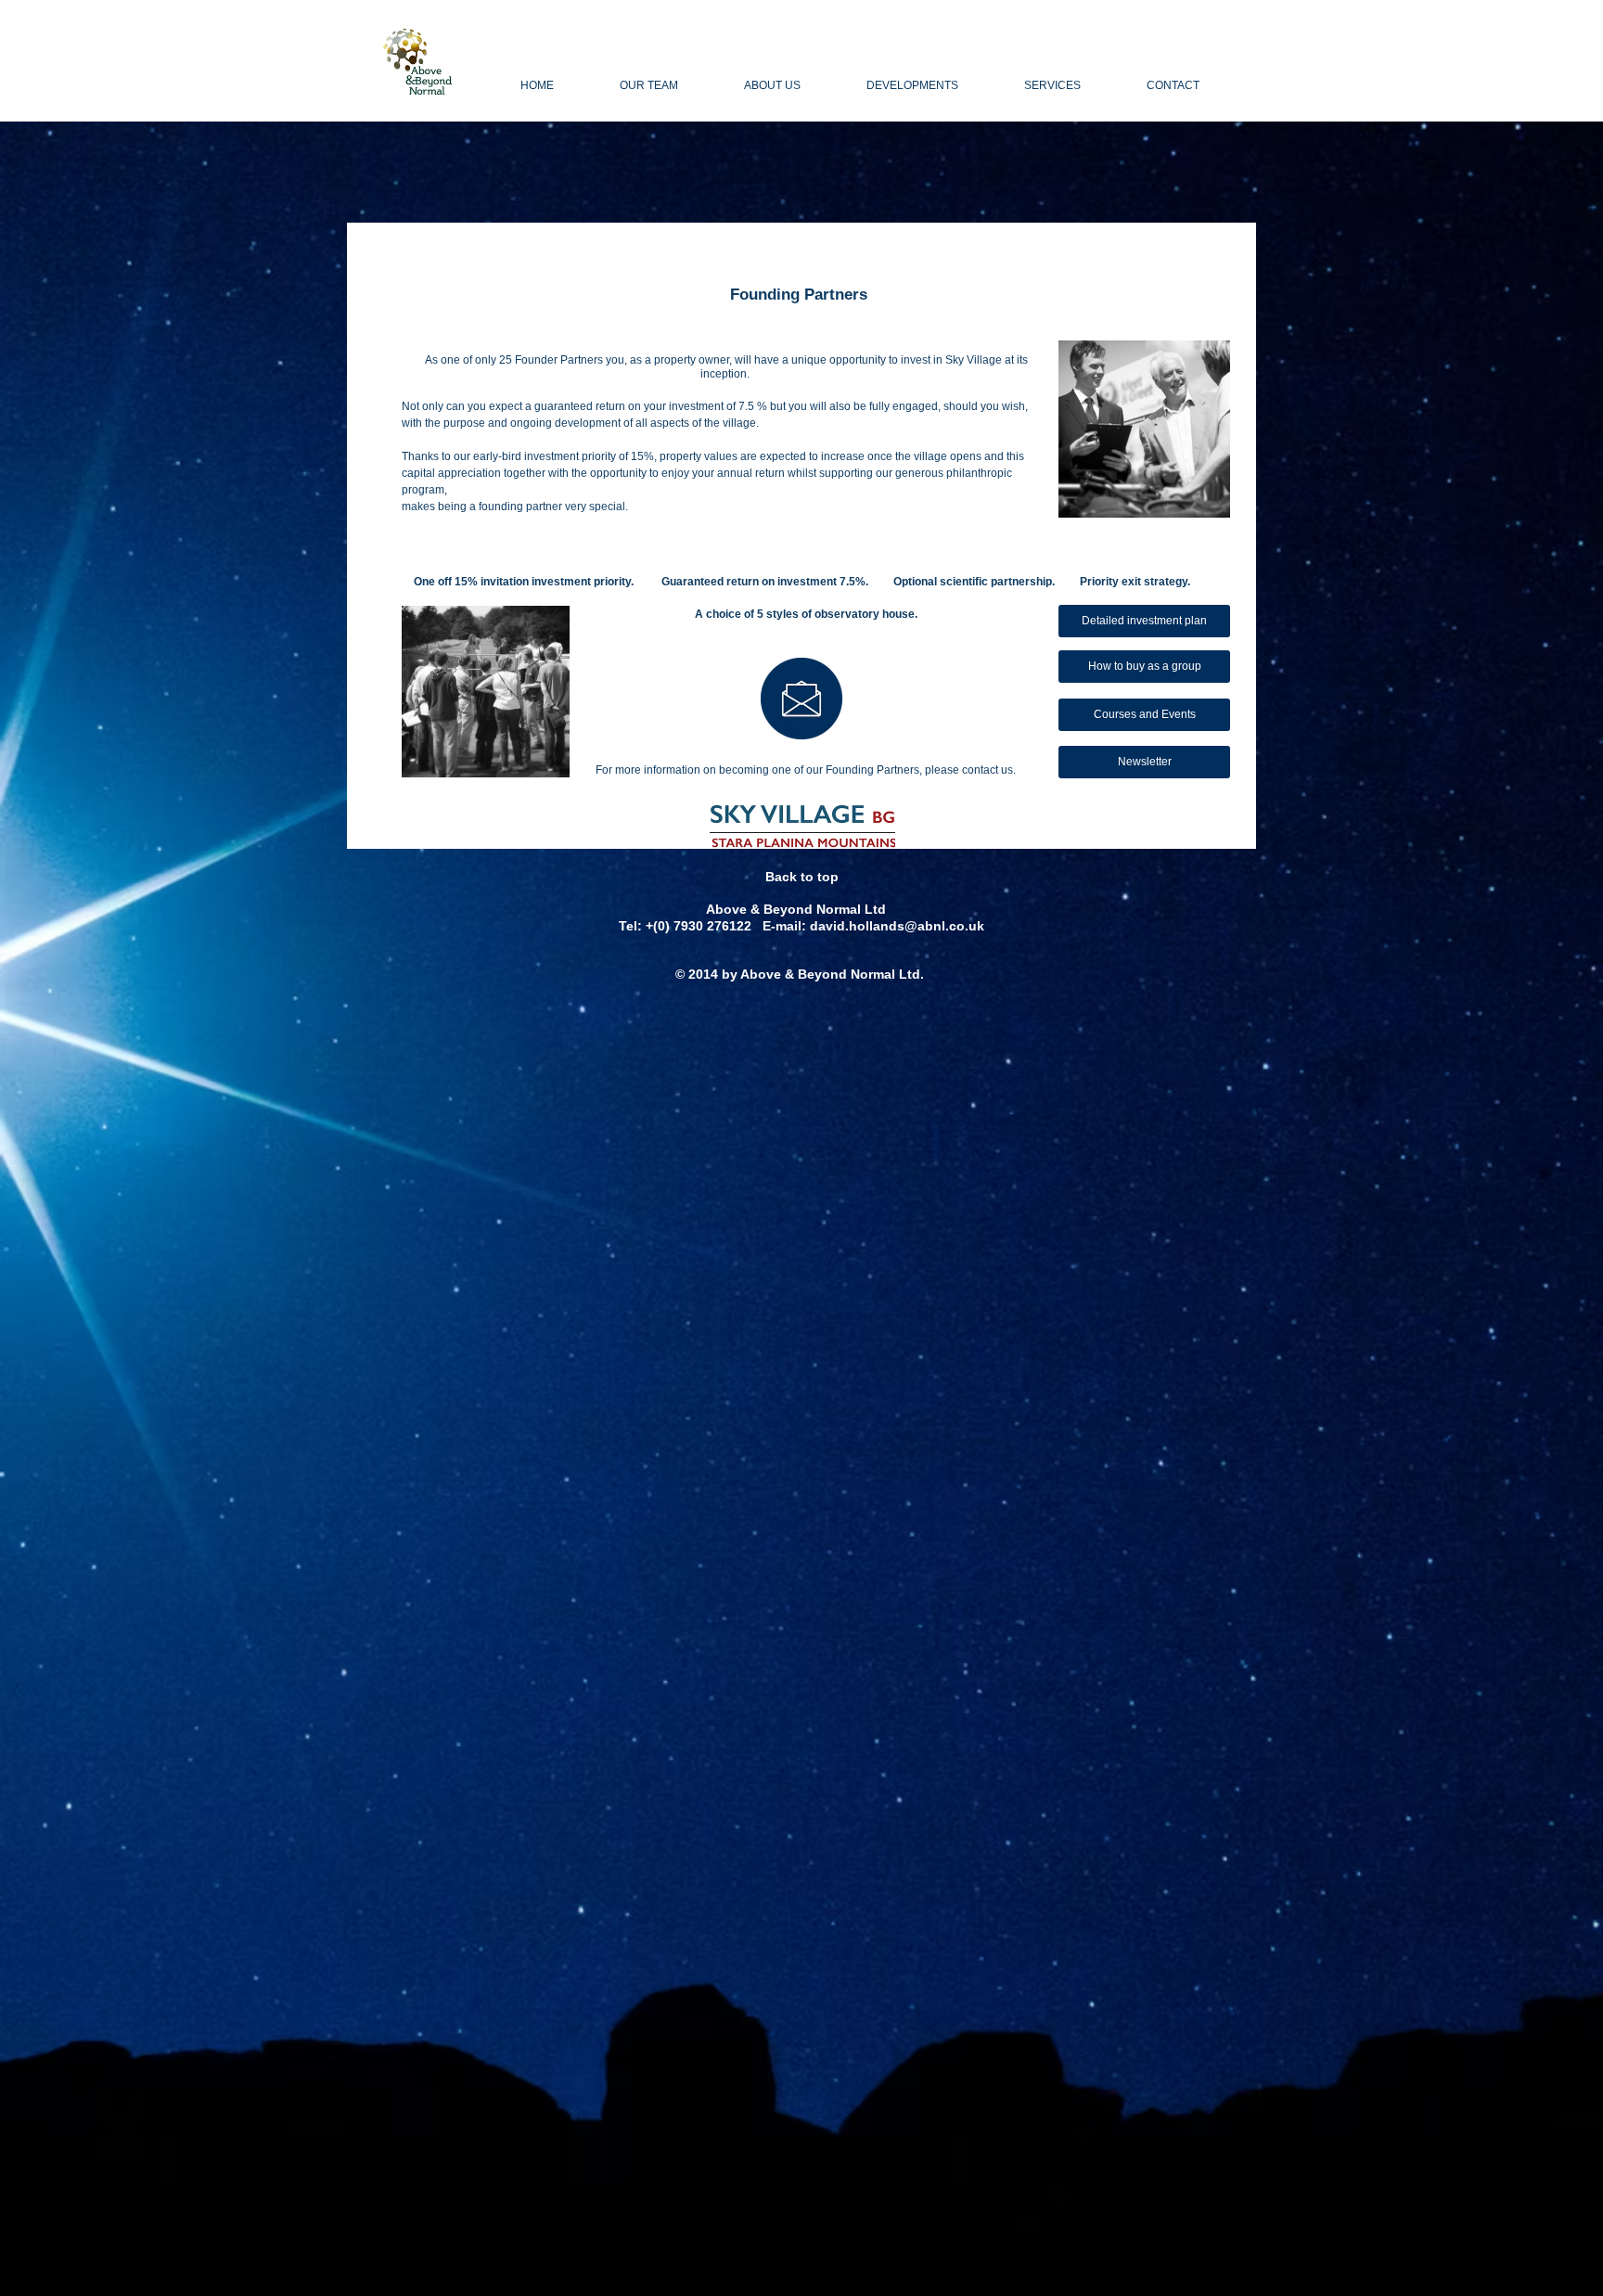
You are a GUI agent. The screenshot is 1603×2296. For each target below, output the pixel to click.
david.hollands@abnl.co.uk (897, 926)
